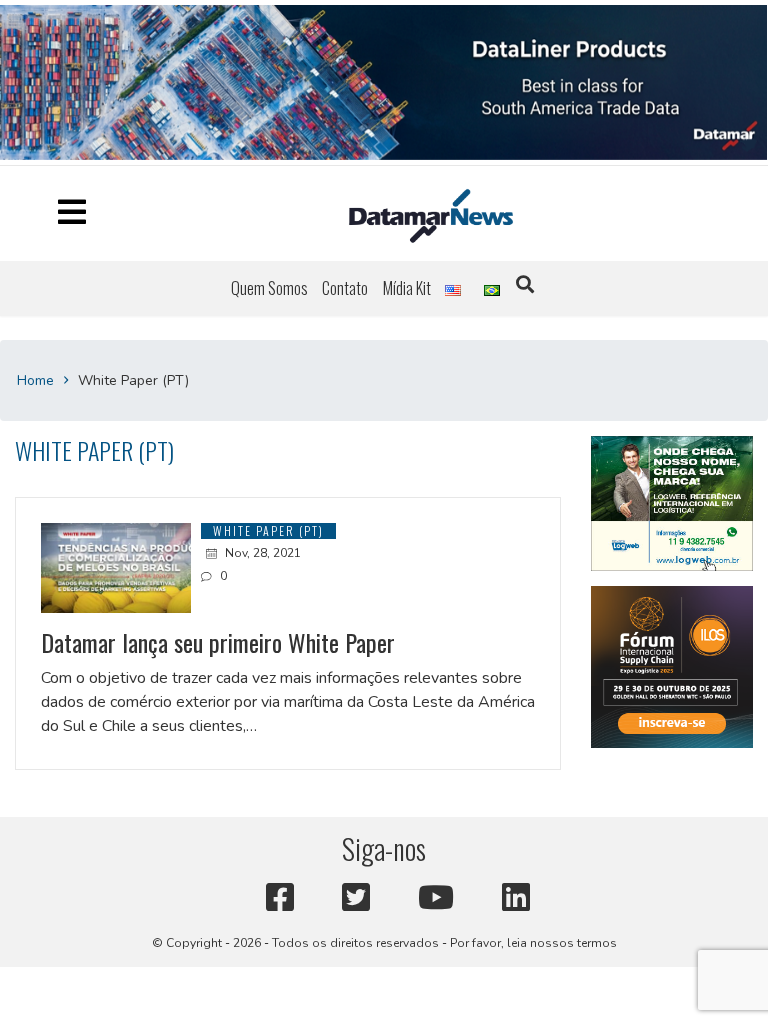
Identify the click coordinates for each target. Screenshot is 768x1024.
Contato (345, 292)
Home (35, 383)
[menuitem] (269, 292)
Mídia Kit (407, 292)
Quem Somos (269, 292)
